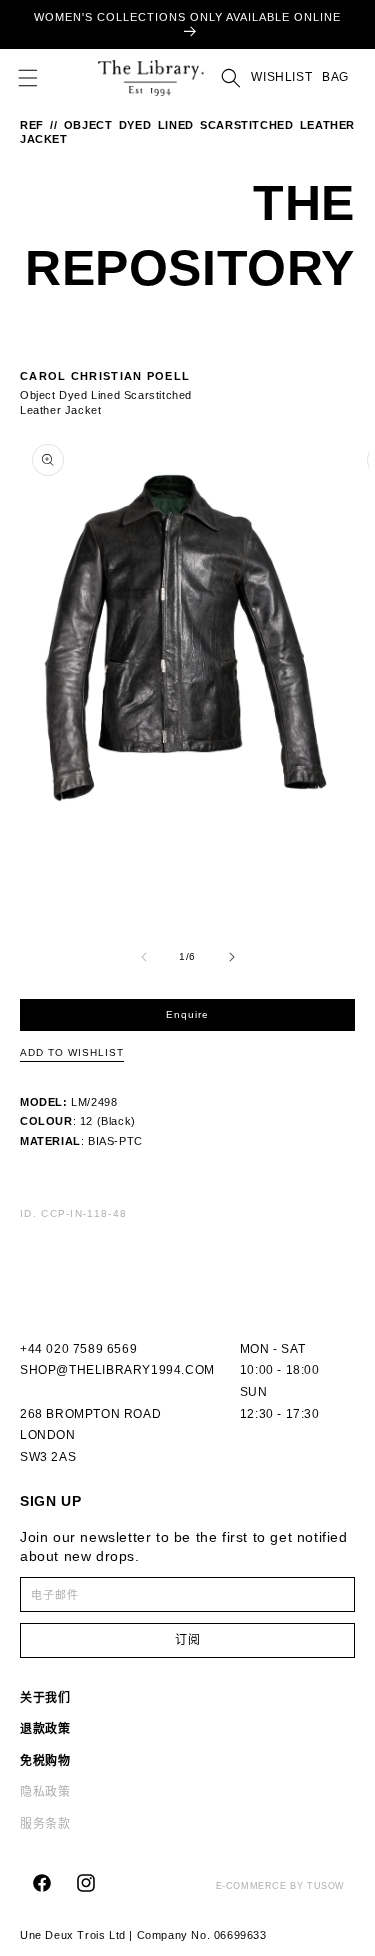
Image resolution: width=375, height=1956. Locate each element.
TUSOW (326, 1886)
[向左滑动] (144, 957)
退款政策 (45, 1729)
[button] (28, 78)
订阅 (188, 1640)
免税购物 (45, 1761)
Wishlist (281, 77)
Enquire (187, 1014)
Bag (335, 78)
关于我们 (45, 1698)
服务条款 (45, 1824)
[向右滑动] (232, 957)
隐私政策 (45, 1792)
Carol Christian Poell (105, 376)
